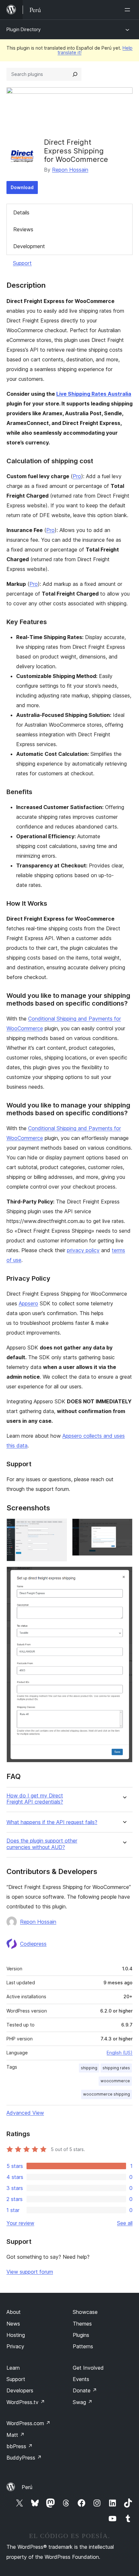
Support (22, 263)
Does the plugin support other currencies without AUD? (42, 1844)
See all (125, 2223)
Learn (13, 2368)
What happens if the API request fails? (52, 1822)
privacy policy (83, 1250)
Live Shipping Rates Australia (94, 394)
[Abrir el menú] (129, 10)
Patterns (83, 2346)
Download (22, 187)
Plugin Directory (24, 29)
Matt (16, 2435)
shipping (89, 2068)
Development (29, 246)
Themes (82, 2324)
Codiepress (33, 1944)
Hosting (16, 2335)
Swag (83, 2402)
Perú (27, 2487)
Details (21, 212)
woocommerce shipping (107, 2094)
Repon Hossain (70, 170)
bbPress (20, 2446)
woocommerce (115, 2081)
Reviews (23, 229)
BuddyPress (24, 2458)
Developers (20, 2390)
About (14, 2312)
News (13, 2324)
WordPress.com (28, 2423)
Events (81, 2379)
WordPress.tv (26, 2402)
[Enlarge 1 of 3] (58, 1527)
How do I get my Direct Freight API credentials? (35, 1799)
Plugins (81, 2335)
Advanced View (25, 2113)
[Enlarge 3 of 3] (124, 1575)
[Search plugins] (75, 74)
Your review (20, 2223)
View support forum (30, 2272)
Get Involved (88, 2368)
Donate (85, 2390)
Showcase (85, 2312)
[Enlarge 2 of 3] (124, 1527)
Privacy (15, 2346)
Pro (77, 476)
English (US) (120, 2053)
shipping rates (116, 2068)
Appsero (28, 1303)
